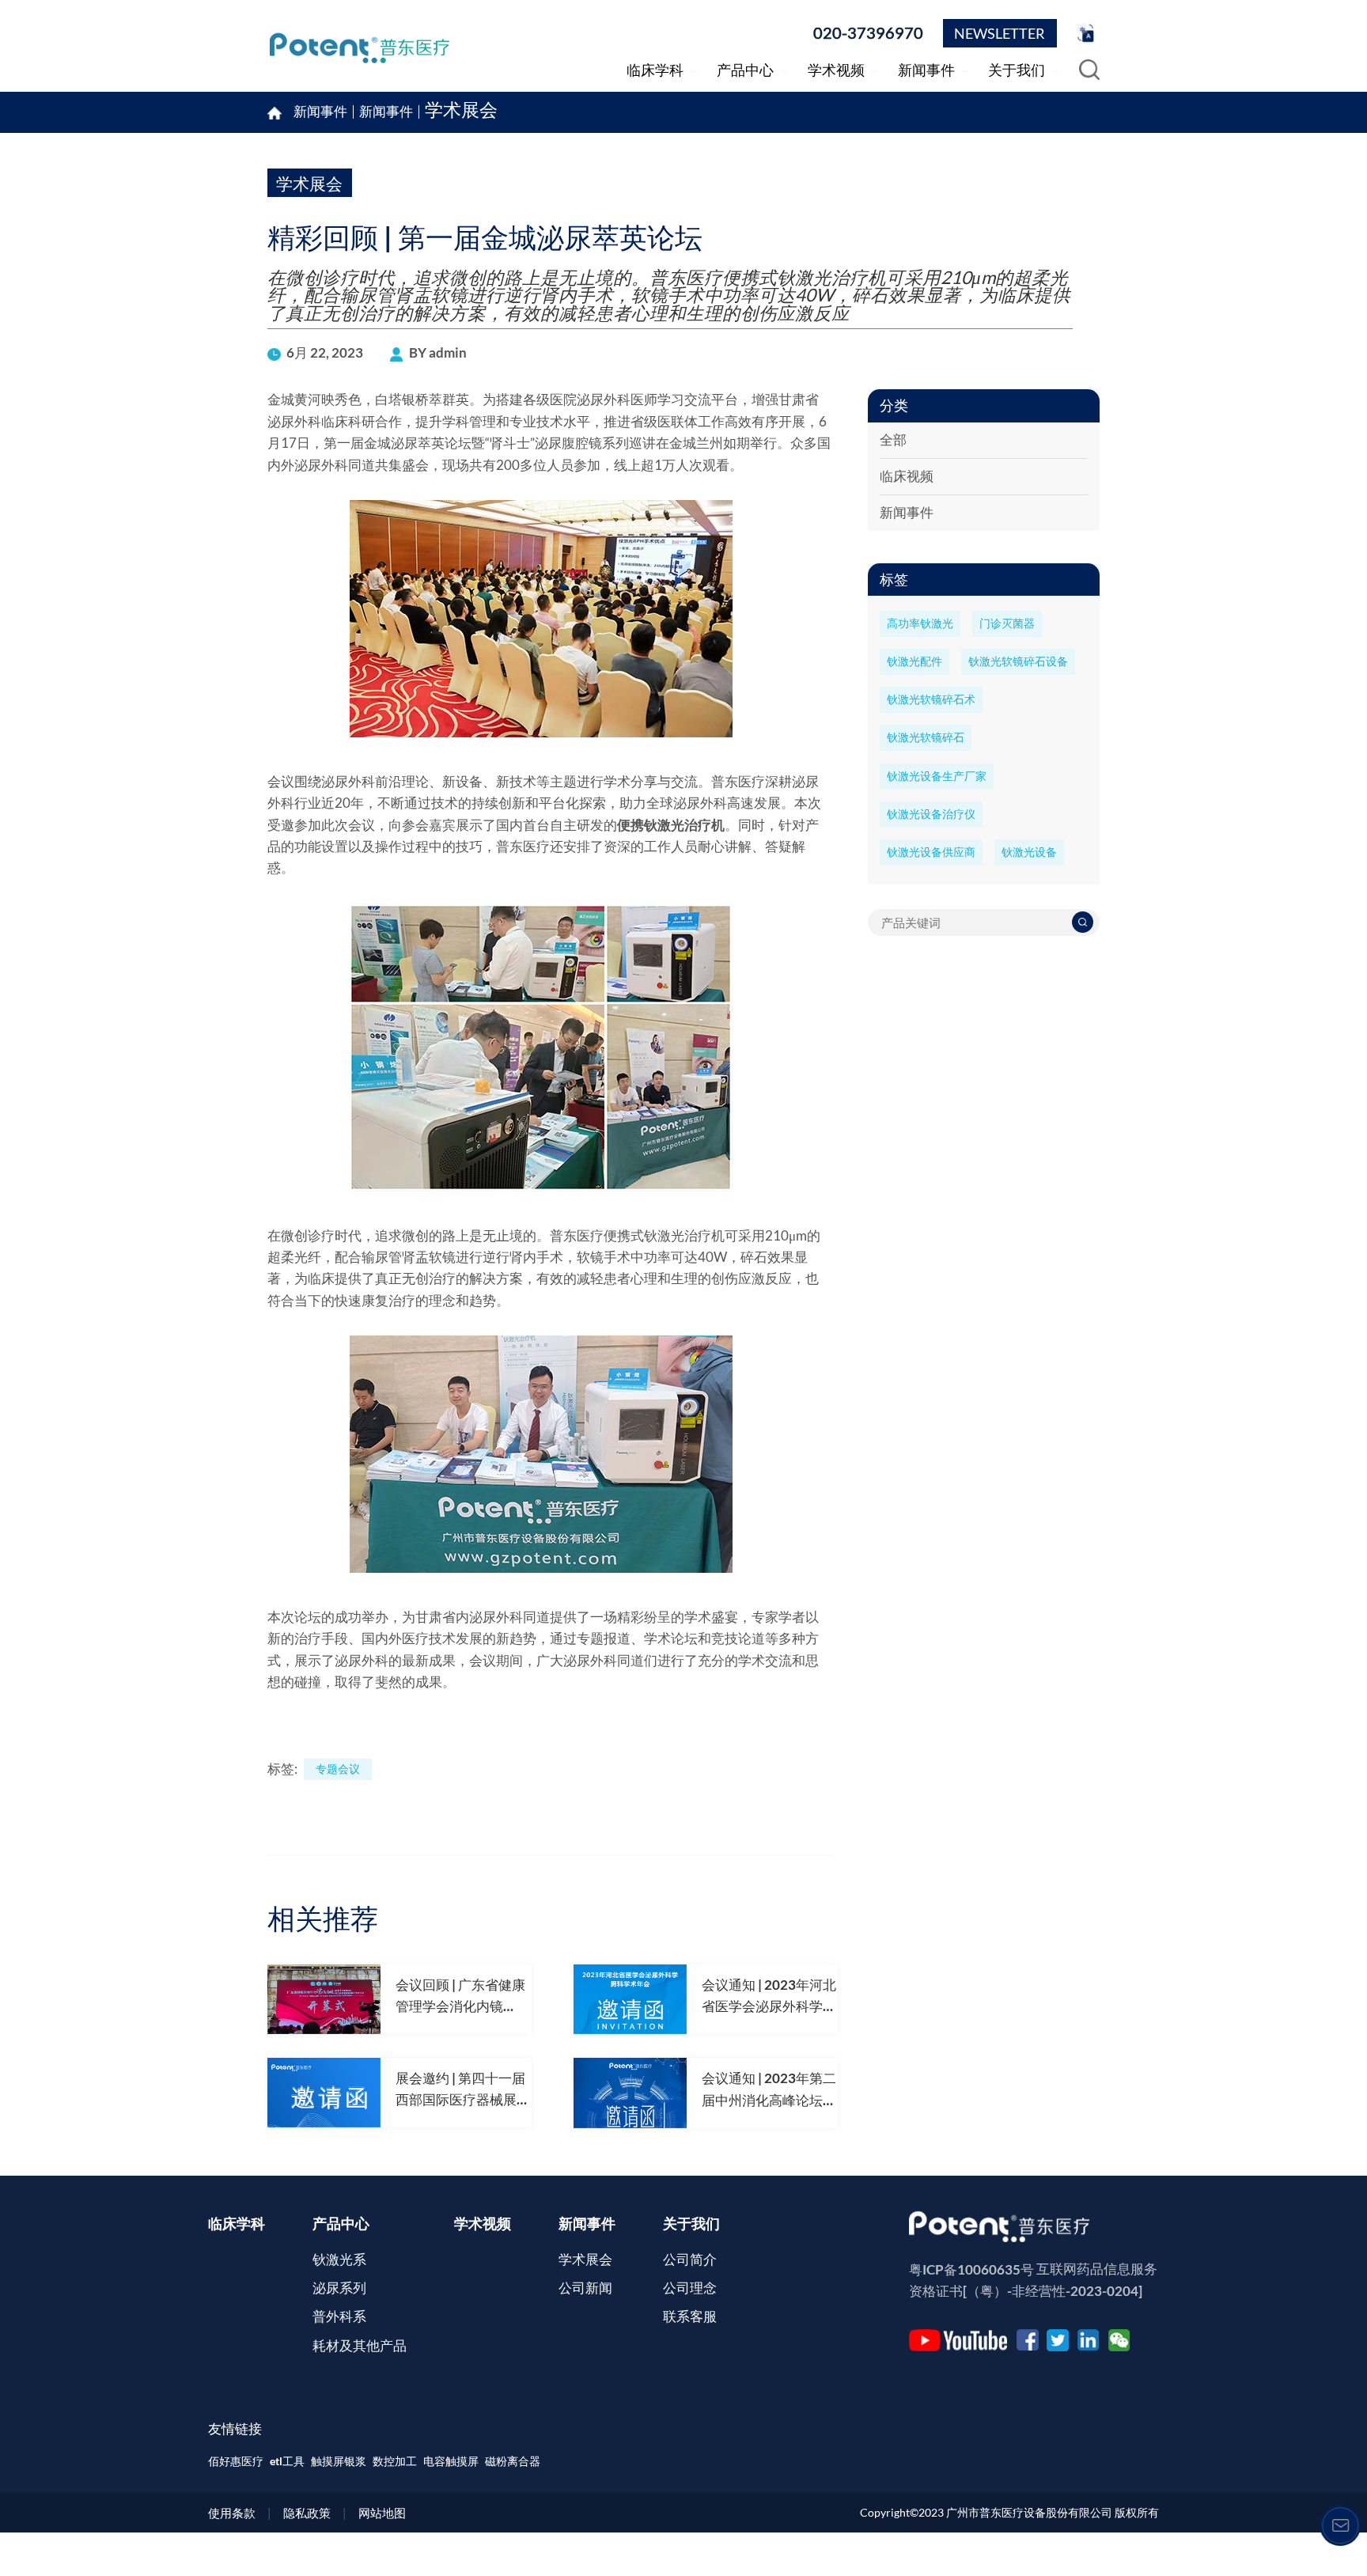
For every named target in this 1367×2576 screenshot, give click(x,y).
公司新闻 (585, 2288)
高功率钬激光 (920, 623)
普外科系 (339, 2317)
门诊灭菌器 (1007, 623)
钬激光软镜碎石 (926, 737)
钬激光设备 (1029, 852)
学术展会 (461, 112)
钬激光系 (339, 2260)
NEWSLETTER (1000, 33)
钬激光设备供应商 (931, 852)
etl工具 (287, 2461)
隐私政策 (307, 2513)
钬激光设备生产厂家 (937, 776)
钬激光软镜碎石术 (931, 699)
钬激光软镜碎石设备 (1018, 661)
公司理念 (690, 2288)
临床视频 (907, 476)
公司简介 (690, 2260)
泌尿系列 (339, 2288)
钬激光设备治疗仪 (931, 814)
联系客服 (690, 2317)
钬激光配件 (914, 661)
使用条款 (232, 2513)
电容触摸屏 (451, 2461)
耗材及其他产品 (360, 2346)
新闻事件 (386, 112)
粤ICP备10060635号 (971, 2270)
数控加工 (395, 2461)
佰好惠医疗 (236, 2461)
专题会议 (338, 1769)
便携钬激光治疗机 (671, 825)
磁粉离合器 (513, 2461)
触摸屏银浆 (339, 2461)
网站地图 (382, 2513)
